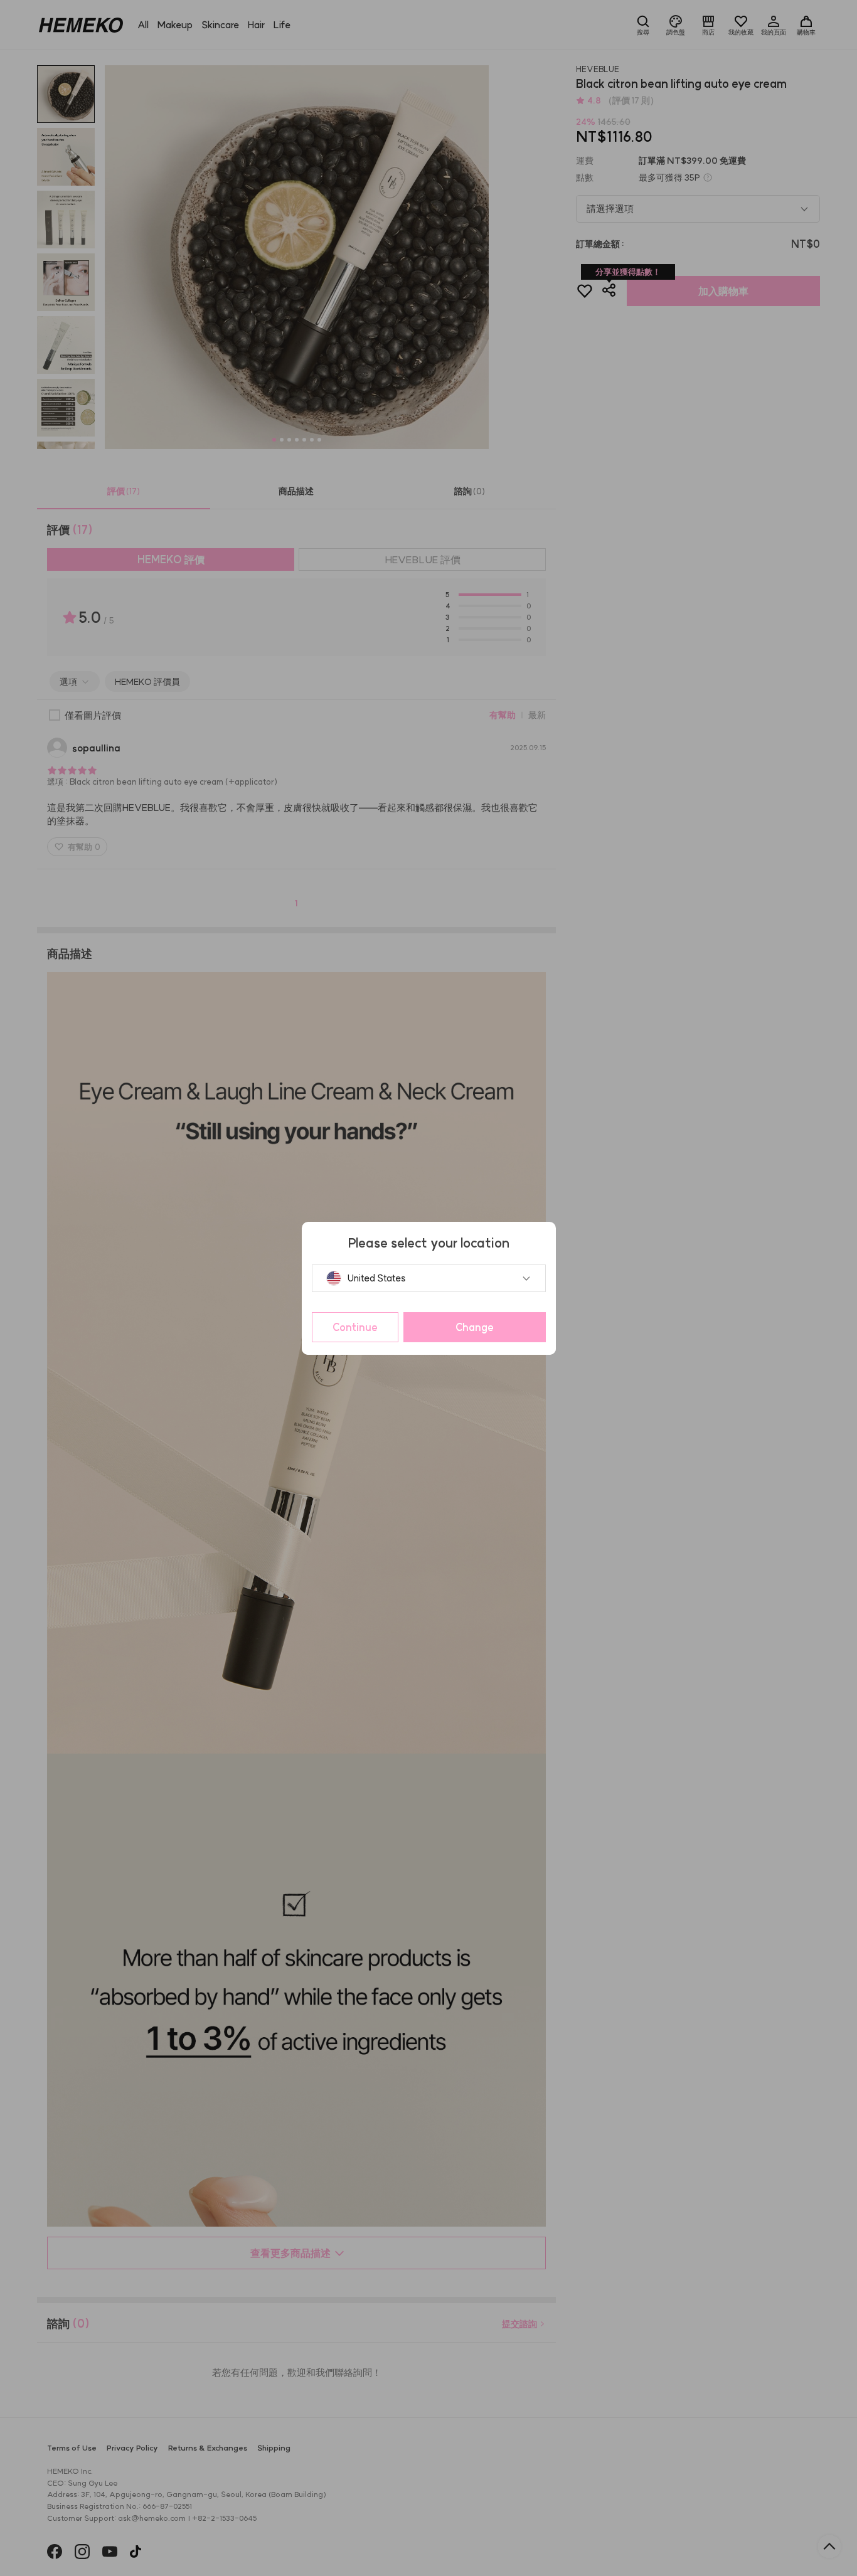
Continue (355, 1327)
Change (475, 1327)
